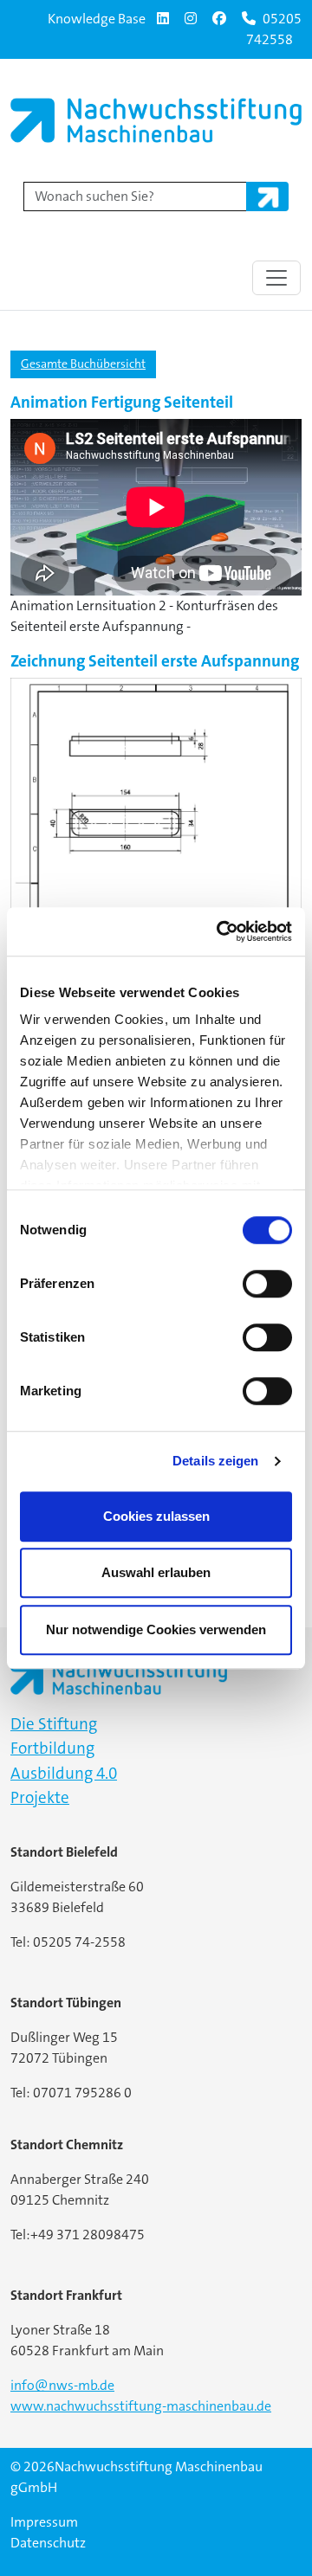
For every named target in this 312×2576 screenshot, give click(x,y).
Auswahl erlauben (156, 1572)
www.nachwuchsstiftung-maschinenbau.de (141, 2406)
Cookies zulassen (156, 1516)
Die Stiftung (54, 1724)
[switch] (267, 1284)
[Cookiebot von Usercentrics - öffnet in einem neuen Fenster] (220, 931)
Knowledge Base (97, 19)
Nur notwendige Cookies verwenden (156, 1629)
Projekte (40, 1797)
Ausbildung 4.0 (64, 1773)
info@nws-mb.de (62, 2385)
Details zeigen (215, 1461)
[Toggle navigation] (276, 278)
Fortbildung (52, 1748)
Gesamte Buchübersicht (83, 364)
